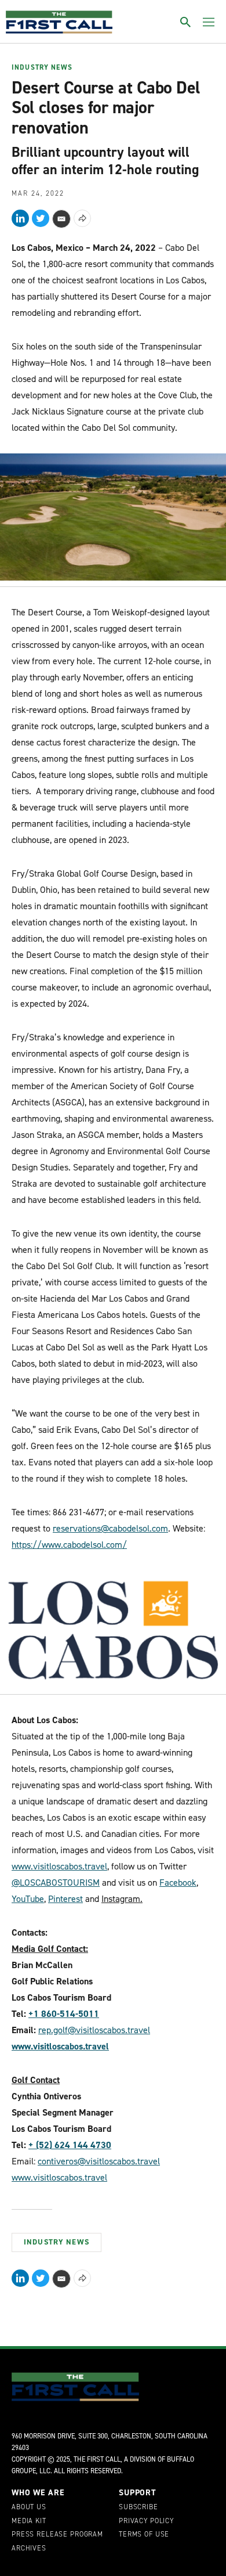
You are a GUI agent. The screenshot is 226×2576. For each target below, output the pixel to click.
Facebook (178, 1883)
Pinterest (65, 1899)
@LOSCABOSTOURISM (56, 1883)
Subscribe (138, 2507)
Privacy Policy (146, 2521)
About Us (29, 2507)
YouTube (28, 1899)
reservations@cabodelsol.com (110, 1528)
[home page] (59, 22)
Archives (29, 2549)
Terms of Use (144, 2535)
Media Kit (29, 2521)
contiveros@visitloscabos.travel (99, 2161)
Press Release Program (57, 2535)
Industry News (42, 68)
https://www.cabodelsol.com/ (69, 1545)
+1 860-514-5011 (64, 2014)
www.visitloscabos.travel (59, 1866)
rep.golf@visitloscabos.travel (94, 2030)
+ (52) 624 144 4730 (70, 2145)
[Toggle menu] (209, 22)
